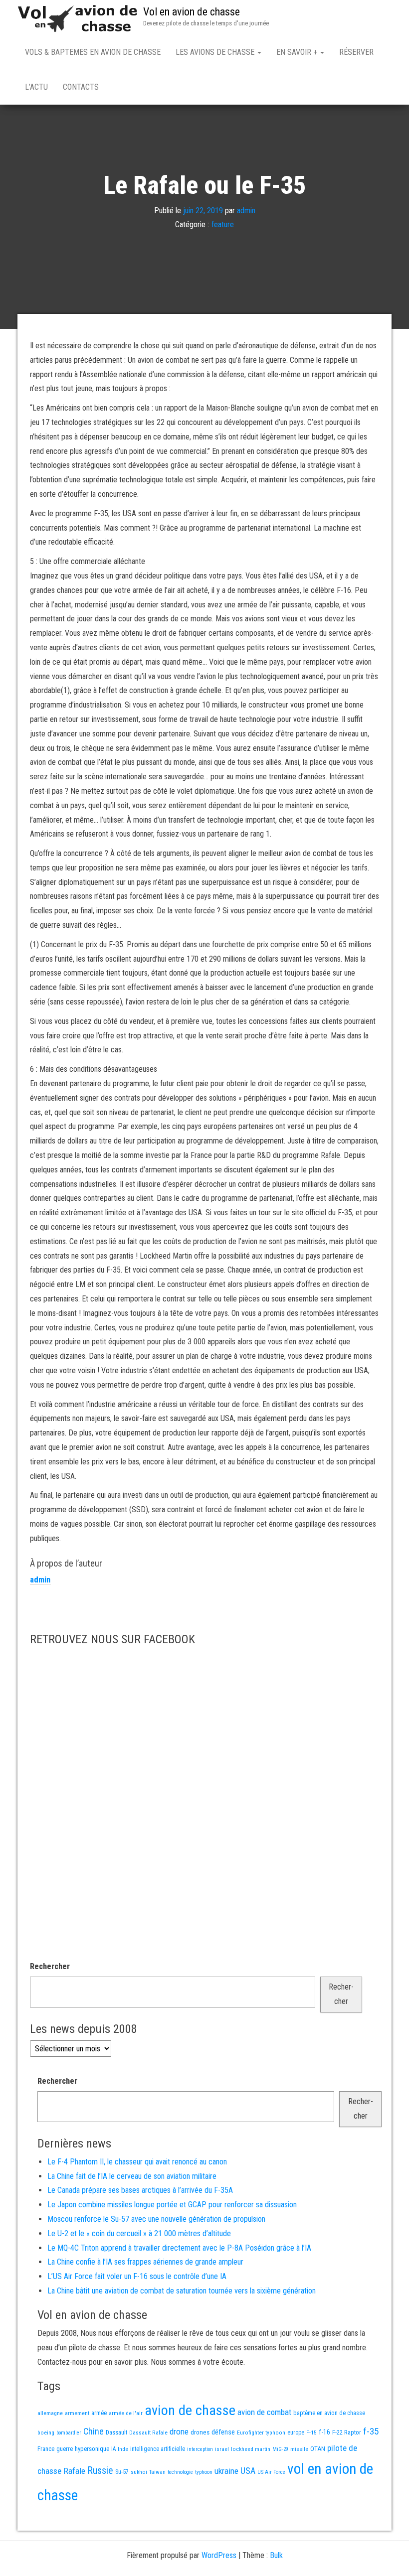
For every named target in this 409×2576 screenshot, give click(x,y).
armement (77, 2413)
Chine (94, 2431)
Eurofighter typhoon (261, 2433)
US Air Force (271, 2472)
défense (223, 2432)
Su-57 (122, 2472)
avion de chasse (190, 2410)
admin (246, 210)
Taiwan (157, 2472)
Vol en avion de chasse (192, 12)
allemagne (50, 2413)
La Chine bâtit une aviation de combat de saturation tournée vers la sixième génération (182, 2291)
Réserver (356, 52)
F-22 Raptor (347, 2432)
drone (179, 2432)
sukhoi (139, 2472)
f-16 (324, 2432)
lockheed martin (251, 2449)
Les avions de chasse (216, 52)
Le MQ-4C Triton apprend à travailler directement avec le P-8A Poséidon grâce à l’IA (179, 2248)
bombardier (69, 2433)
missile (299, 2449)
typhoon (204, 2472)
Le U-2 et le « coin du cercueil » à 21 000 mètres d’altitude (139, 2233)
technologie (180, 2472)
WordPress (219, 2555)
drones (200, 2432)
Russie (100, 2470)
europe (296, 2433)
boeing (46, 2433)
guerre (65, 2449)
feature (223, 224)
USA (248, 2471)
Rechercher (50, 1966)
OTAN (318, 2449)
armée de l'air (126, 2413)
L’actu (36, 87)
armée (99, 2413)
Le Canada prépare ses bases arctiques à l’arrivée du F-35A (140, 2190)
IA (113, 2449)
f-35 (371, 2431)
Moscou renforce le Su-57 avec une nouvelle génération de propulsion (156, 2219)
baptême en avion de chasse (329, 2413)
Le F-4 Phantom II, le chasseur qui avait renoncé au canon (137, 2162)
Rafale (74, 2471)
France (46, 2449)
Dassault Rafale (148, 2433)
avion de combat (264, 2412)
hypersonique (92, 2449)
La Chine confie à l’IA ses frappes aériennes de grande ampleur (145, 2262)
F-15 (311, 2433)
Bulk (276, 2555)
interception (200, 2449)
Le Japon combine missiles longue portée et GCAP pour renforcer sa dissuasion (172, 2205)
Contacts (81, 87)
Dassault (116, 2432)
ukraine (226, 2471)
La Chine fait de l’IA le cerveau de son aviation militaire (132, 2176)
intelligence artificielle (158, 2449)
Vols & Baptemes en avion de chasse (93, 52)
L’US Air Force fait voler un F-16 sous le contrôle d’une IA (137, 2276)
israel (222, 2449)
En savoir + (298, 52)
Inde (123, 2449)
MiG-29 (280, 2449)
